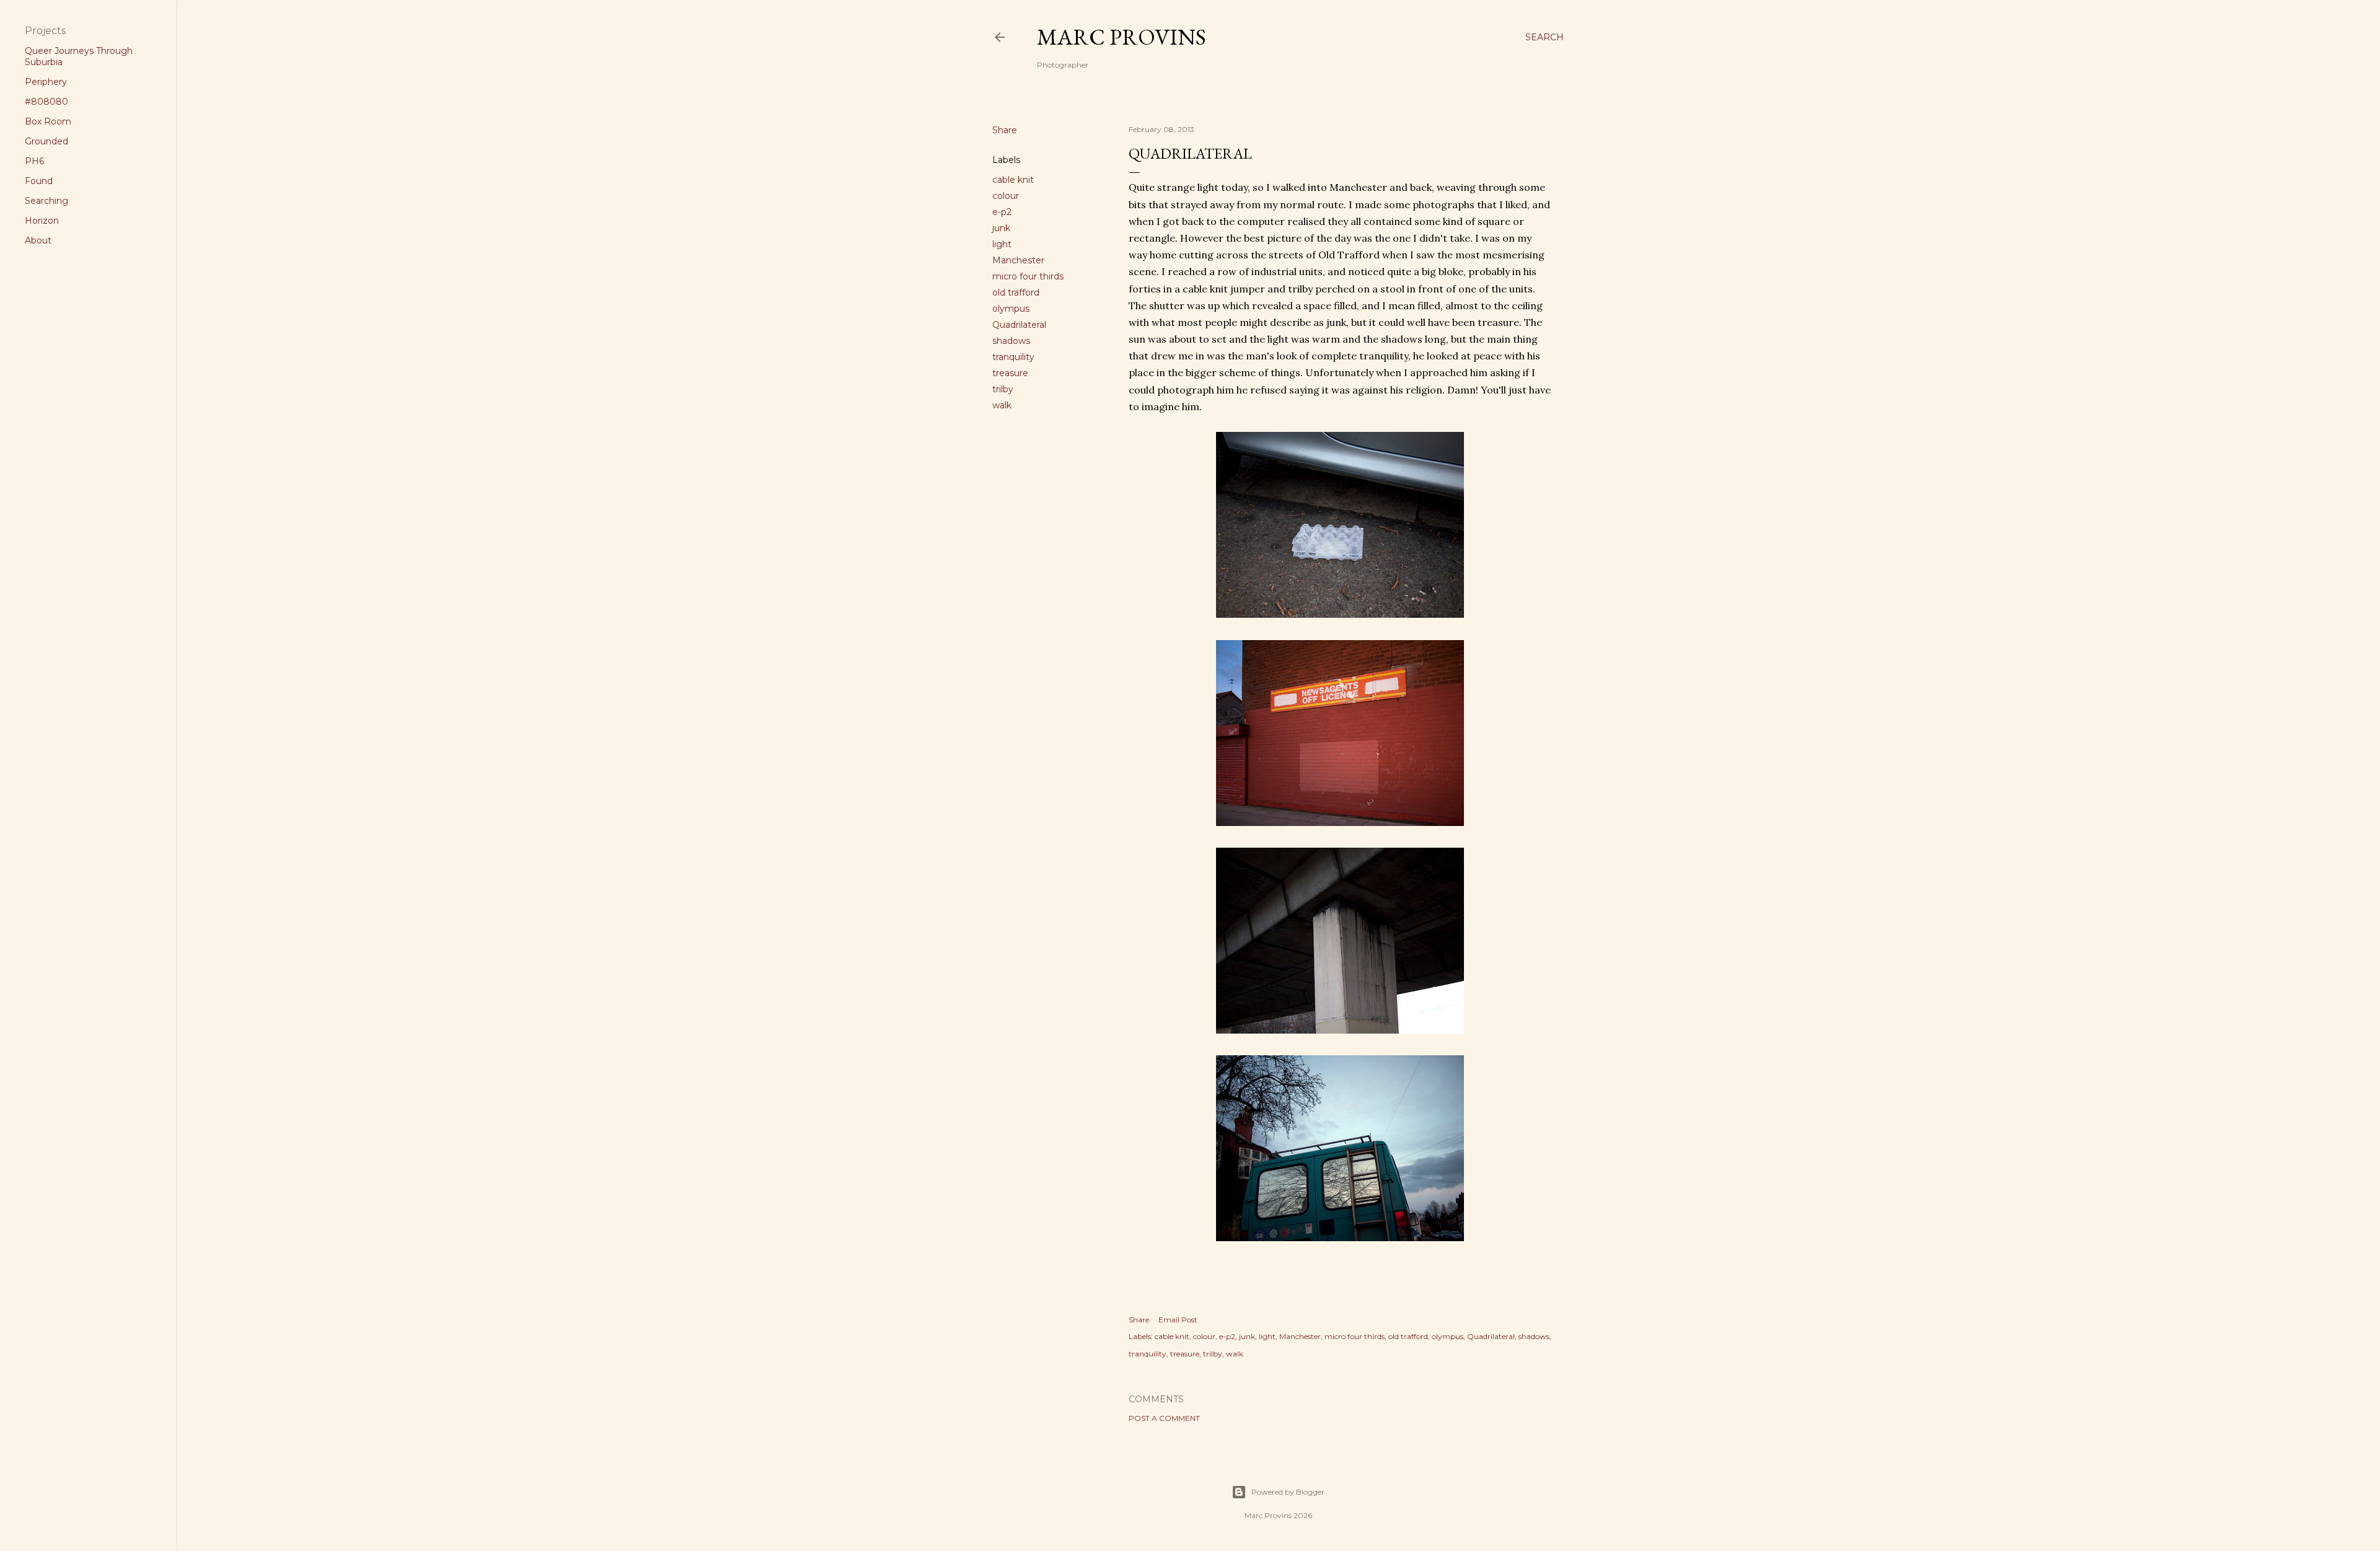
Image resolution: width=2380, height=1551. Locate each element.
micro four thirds (1028, 276)
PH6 (34, 161)
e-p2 (1002, 212)
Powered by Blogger (1288, 1492)
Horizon (42, 221)
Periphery (46, 82)
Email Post (1178, 1320)
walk (1002, 405)
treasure (1010, 373)
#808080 (46, 102)
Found (39, 181)
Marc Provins (1122, 37)
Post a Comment (1164, 1418)
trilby (1003, 389)
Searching (46, 201)
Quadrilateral (1019, 325)
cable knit (1013, 180)
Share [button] (1005, 130)
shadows (1011, 341)
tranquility (1013, 357)
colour (1006, 196)
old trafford (1016, 292)
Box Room (48, 121)
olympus (1011, 309)
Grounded (46, 141)
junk (1001, 228)
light (1002, 244)
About (38, 240)
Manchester (1018, 260)
